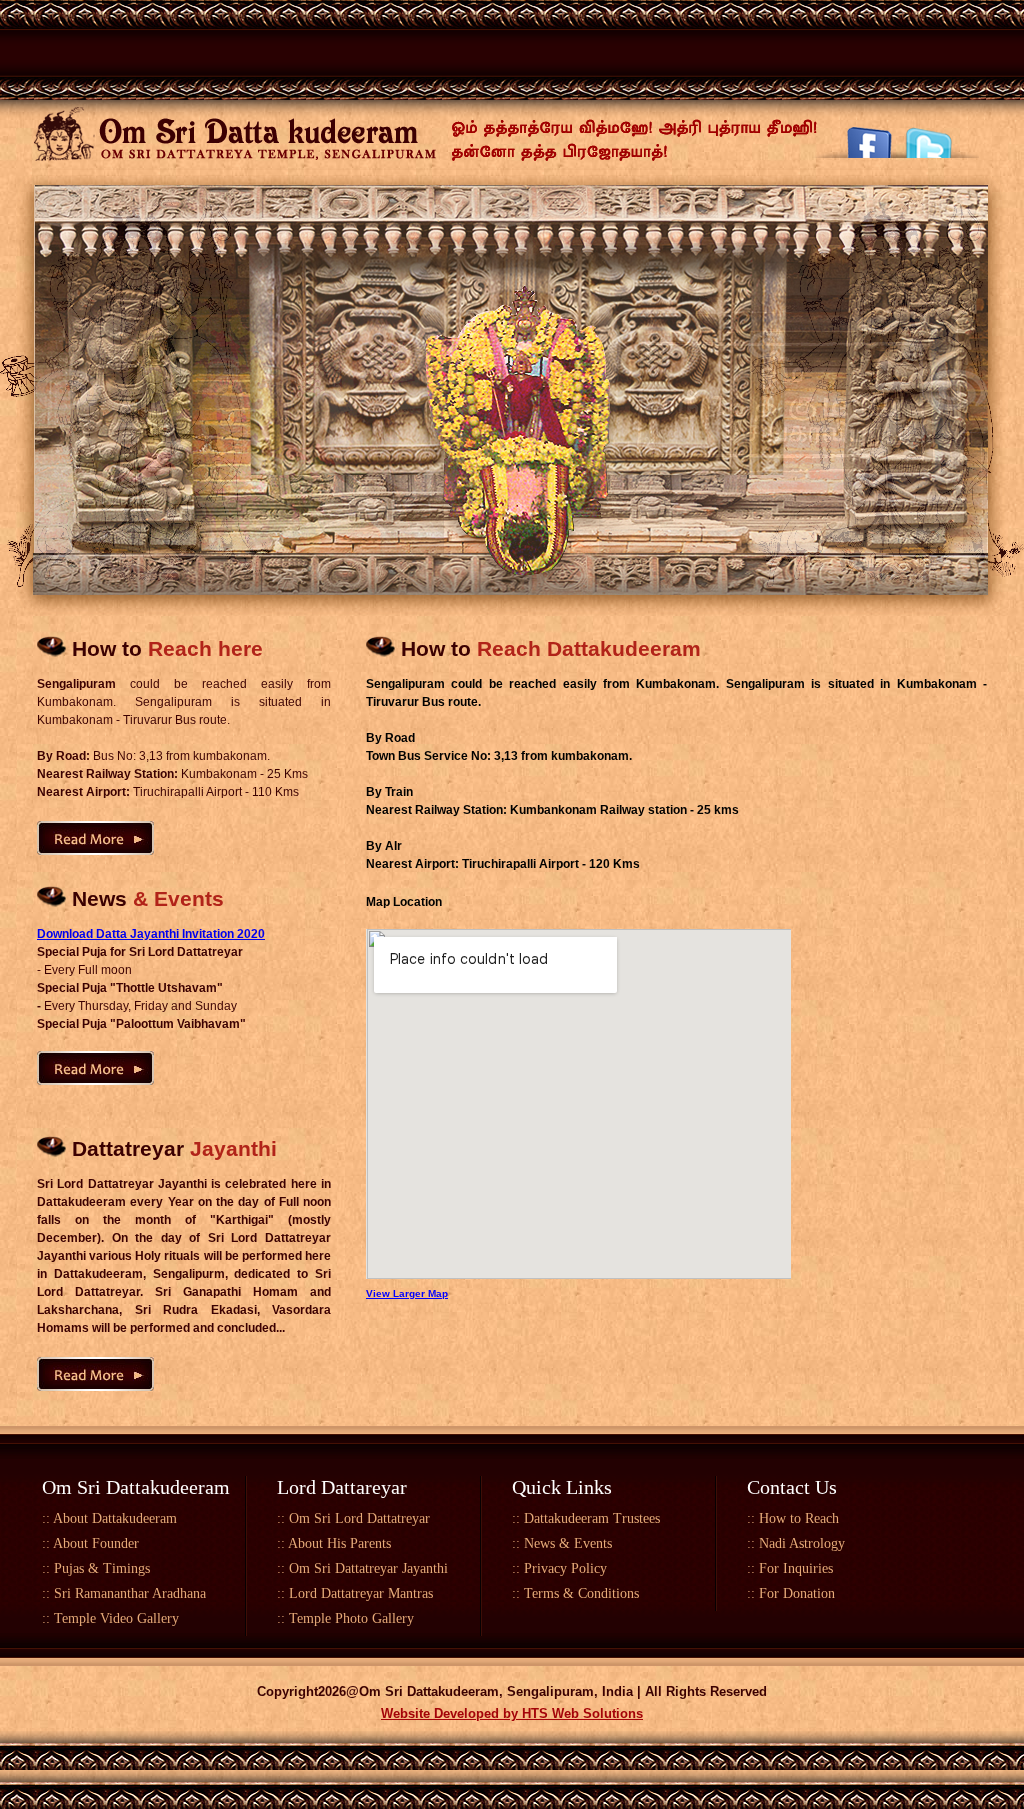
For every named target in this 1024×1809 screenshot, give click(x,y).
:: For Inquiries (790, 1568)
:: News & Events (562, 1543)
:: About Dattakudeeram (109, 1518)
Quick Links (562, 1487)
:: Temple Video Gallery (110, 1618)
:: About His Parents (334, 1543)
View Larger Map (407, 1293)
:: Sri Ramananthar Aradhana (124, 1593)
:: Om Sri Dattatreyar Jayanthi (362, 1568)
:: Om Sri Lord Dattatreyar (353, 1518)
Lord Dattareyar (342, 1487)
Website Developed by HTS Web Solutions (512, 1713)
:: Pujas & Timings (96, 1568)
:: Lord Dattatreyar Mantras (355, 1593)
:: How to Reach (793, 1518)
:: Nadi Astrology (796, 1543)
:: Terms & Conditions (575, 1593)
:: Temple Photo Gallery (345, 1618)
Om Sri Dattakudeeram (136, 1487)
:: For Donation (791, 1593)
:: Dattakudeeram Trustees (586, 1518)
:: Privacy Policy (559, 1568)
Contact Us (792, 1487)
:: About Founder (90, 1543)
